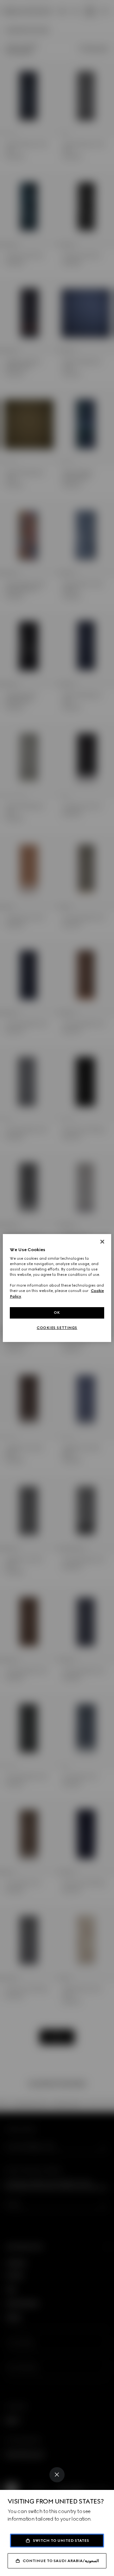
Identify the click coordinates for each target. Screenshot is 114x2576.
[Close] (57, 2475)
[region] (57, 1288)
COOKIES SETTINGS (57, 1328)
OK (57, 1313)
